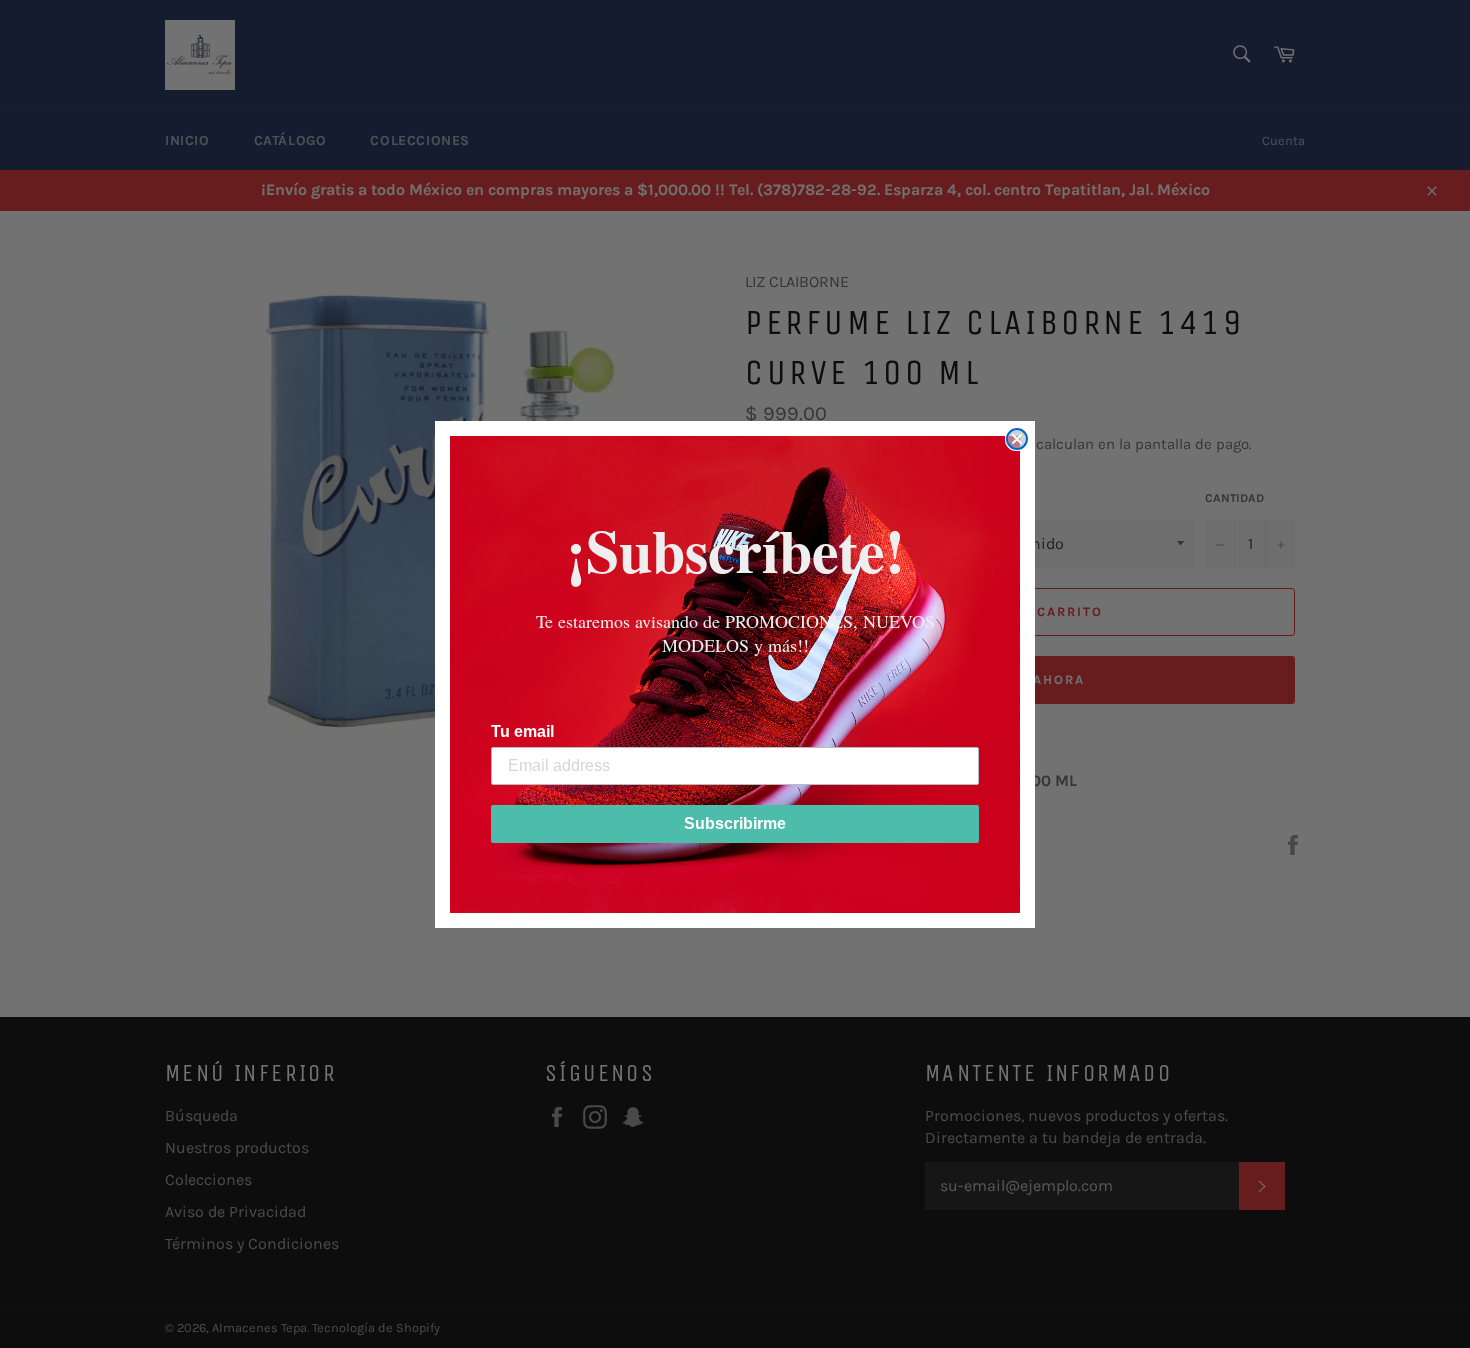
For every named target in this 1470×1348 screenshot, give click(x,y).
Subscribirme (735, 823)
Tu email (522, 731)
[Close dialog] (1017, 439)
